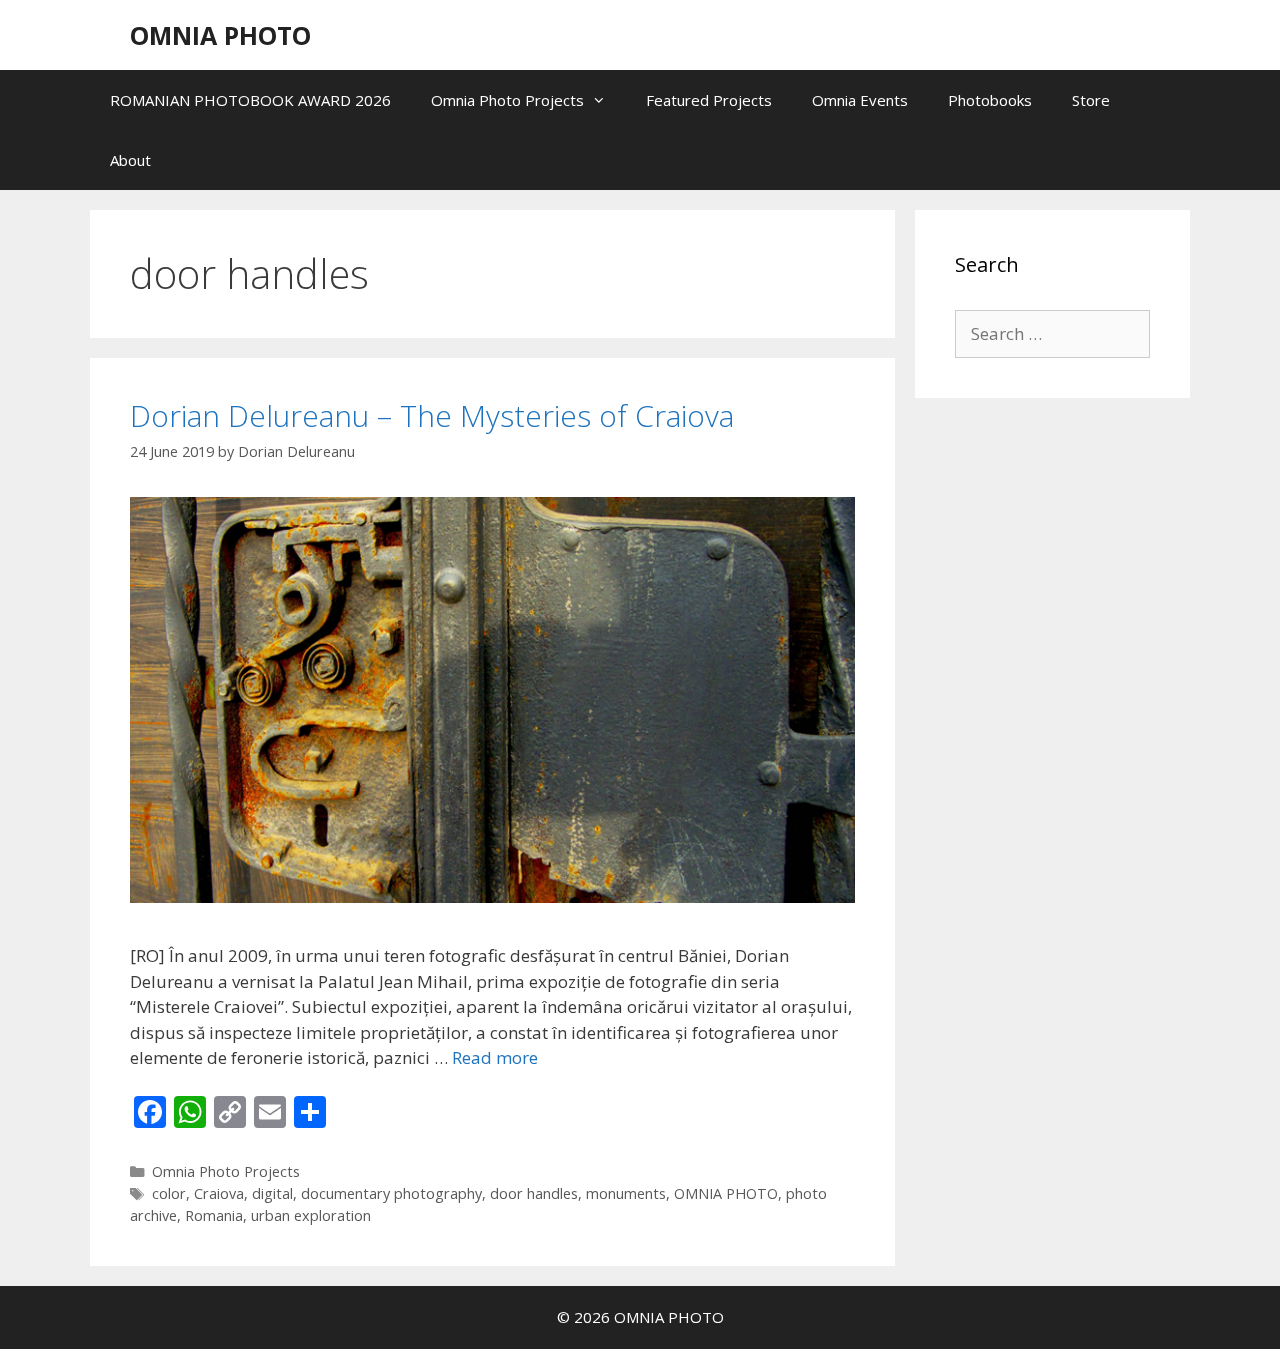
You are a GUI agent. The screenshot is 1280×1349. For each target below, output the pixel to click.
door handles (534, 1193)
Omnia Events (860, 100)
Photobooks (990, 100)
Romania (214, 1215)
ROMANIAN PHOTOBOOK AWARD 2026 (250, 100)
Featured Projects (709, 100)
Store (1091, 100)
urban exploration (311, 1215)
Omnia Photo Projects (507, 100)
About (130, 160)
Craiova (219, 1193)
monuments (626, 1193)
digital (272, 1193)
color (169, 1193)
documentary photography (391, 1193)
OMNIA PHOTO (220, 35)
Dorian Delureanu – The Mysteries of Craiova (432, 415)
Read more (495, 1057)
